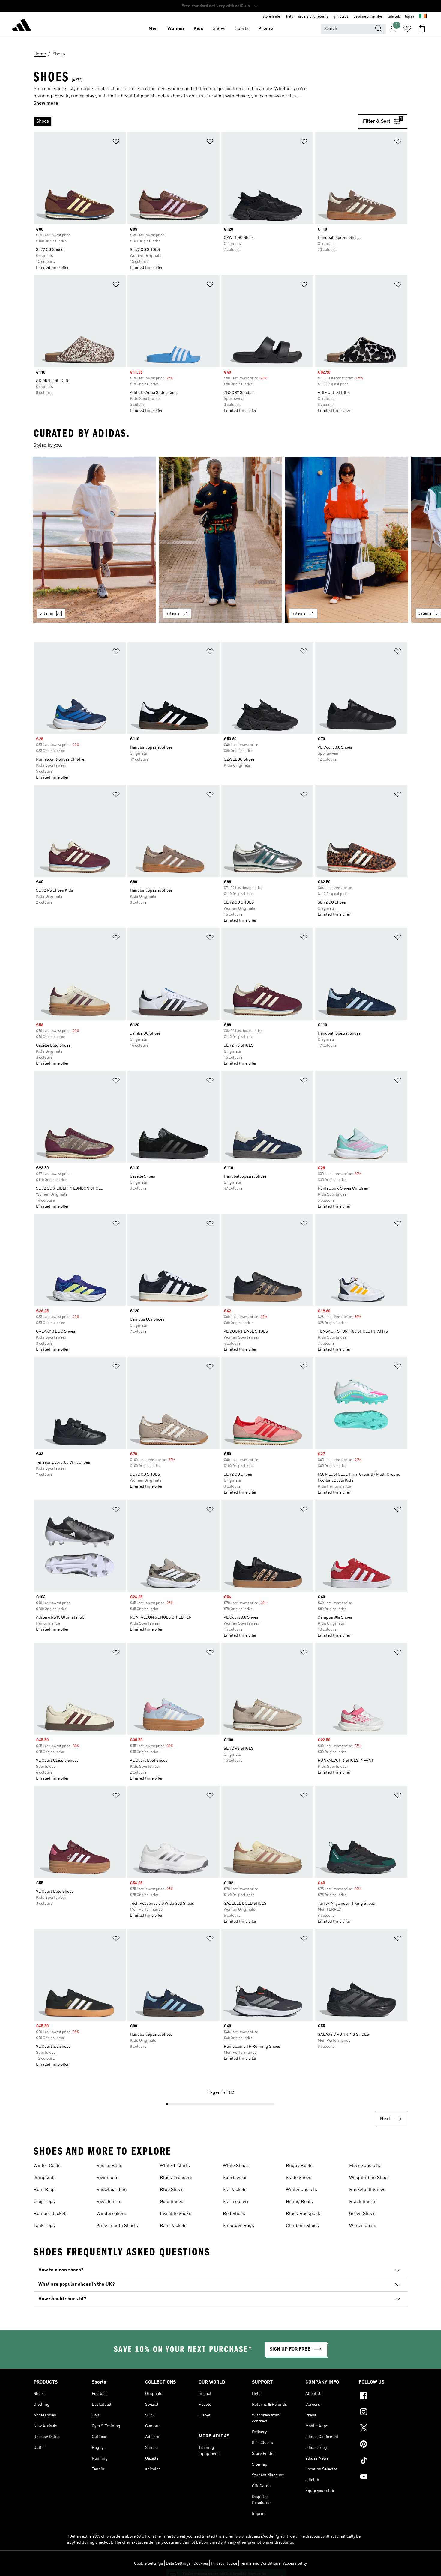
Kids (198, 29)
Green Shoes (362, 2214)
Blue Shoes (172, 2190)
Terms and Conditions (260, 2563)
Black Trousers (176, 2178)
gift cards (341, 17)
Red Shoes (234, 2214)
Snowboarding (112, 2190)
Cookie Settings (149, 2563)
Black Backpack (303, 2214)
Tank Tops (44, 2226)
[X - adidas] (383, 2429)
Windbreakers (111, 2214)
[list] (196, 121)
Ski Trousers (236, 2202)
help (290, 17)
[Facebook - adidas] (383, 2396)
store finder (272, 17)
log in (409, 17)
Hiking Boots (299, 2202)
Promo (266, 29)
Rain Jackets (173, 2226)
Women (176, 29)
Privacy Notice (224, 2563)
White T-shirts (175, 2166)
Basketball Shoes (367, 2190)
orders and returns (313, 17)
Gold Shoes (172, 2202)
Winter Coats (47, 2166)
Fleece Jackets (365, 2166)
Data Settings (178, 2563)
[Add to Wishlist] (116, 143)
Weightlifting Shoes (369, 2178)
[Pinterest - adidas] (383, 2445)
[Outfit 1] (94, 540)
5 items (46, 613)
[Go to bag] (422, 29)
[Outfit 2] (221, 540)
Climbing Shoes (302, 2226)
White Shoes (236, 2166)
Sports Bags (109, 2166)
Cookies (201, 2563)
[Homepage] (22, 26)
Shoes (219, 29)
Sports (242, 29)
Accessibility (295, 2563)
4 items (173, 613)
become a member (368, 17)
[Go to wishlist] (407, 29)
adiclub (394, 17)
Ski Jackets (235, 2190)
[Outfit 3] (347, 540)
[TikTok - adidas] (383, 2461)
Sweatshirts (109, 2202)
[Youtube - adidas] (383, 2477)
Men (153, 29)
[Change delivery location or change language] (423, 17)
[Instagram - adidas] (383, 2413)
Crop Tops (44, 2202)
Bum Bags (45, 2190)
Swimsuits (108, 2178)
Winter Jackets (301, 2190)
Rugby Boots (299, 2166)
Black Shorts (363, 2202)
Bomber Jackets (51, 2214)
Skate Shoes (299, 2178)
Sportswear (235, 2178)
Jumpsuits (45, 2178)
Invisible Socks (176, 2214)
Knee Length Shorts (117, 2226)
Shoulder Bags (238, 2226)
